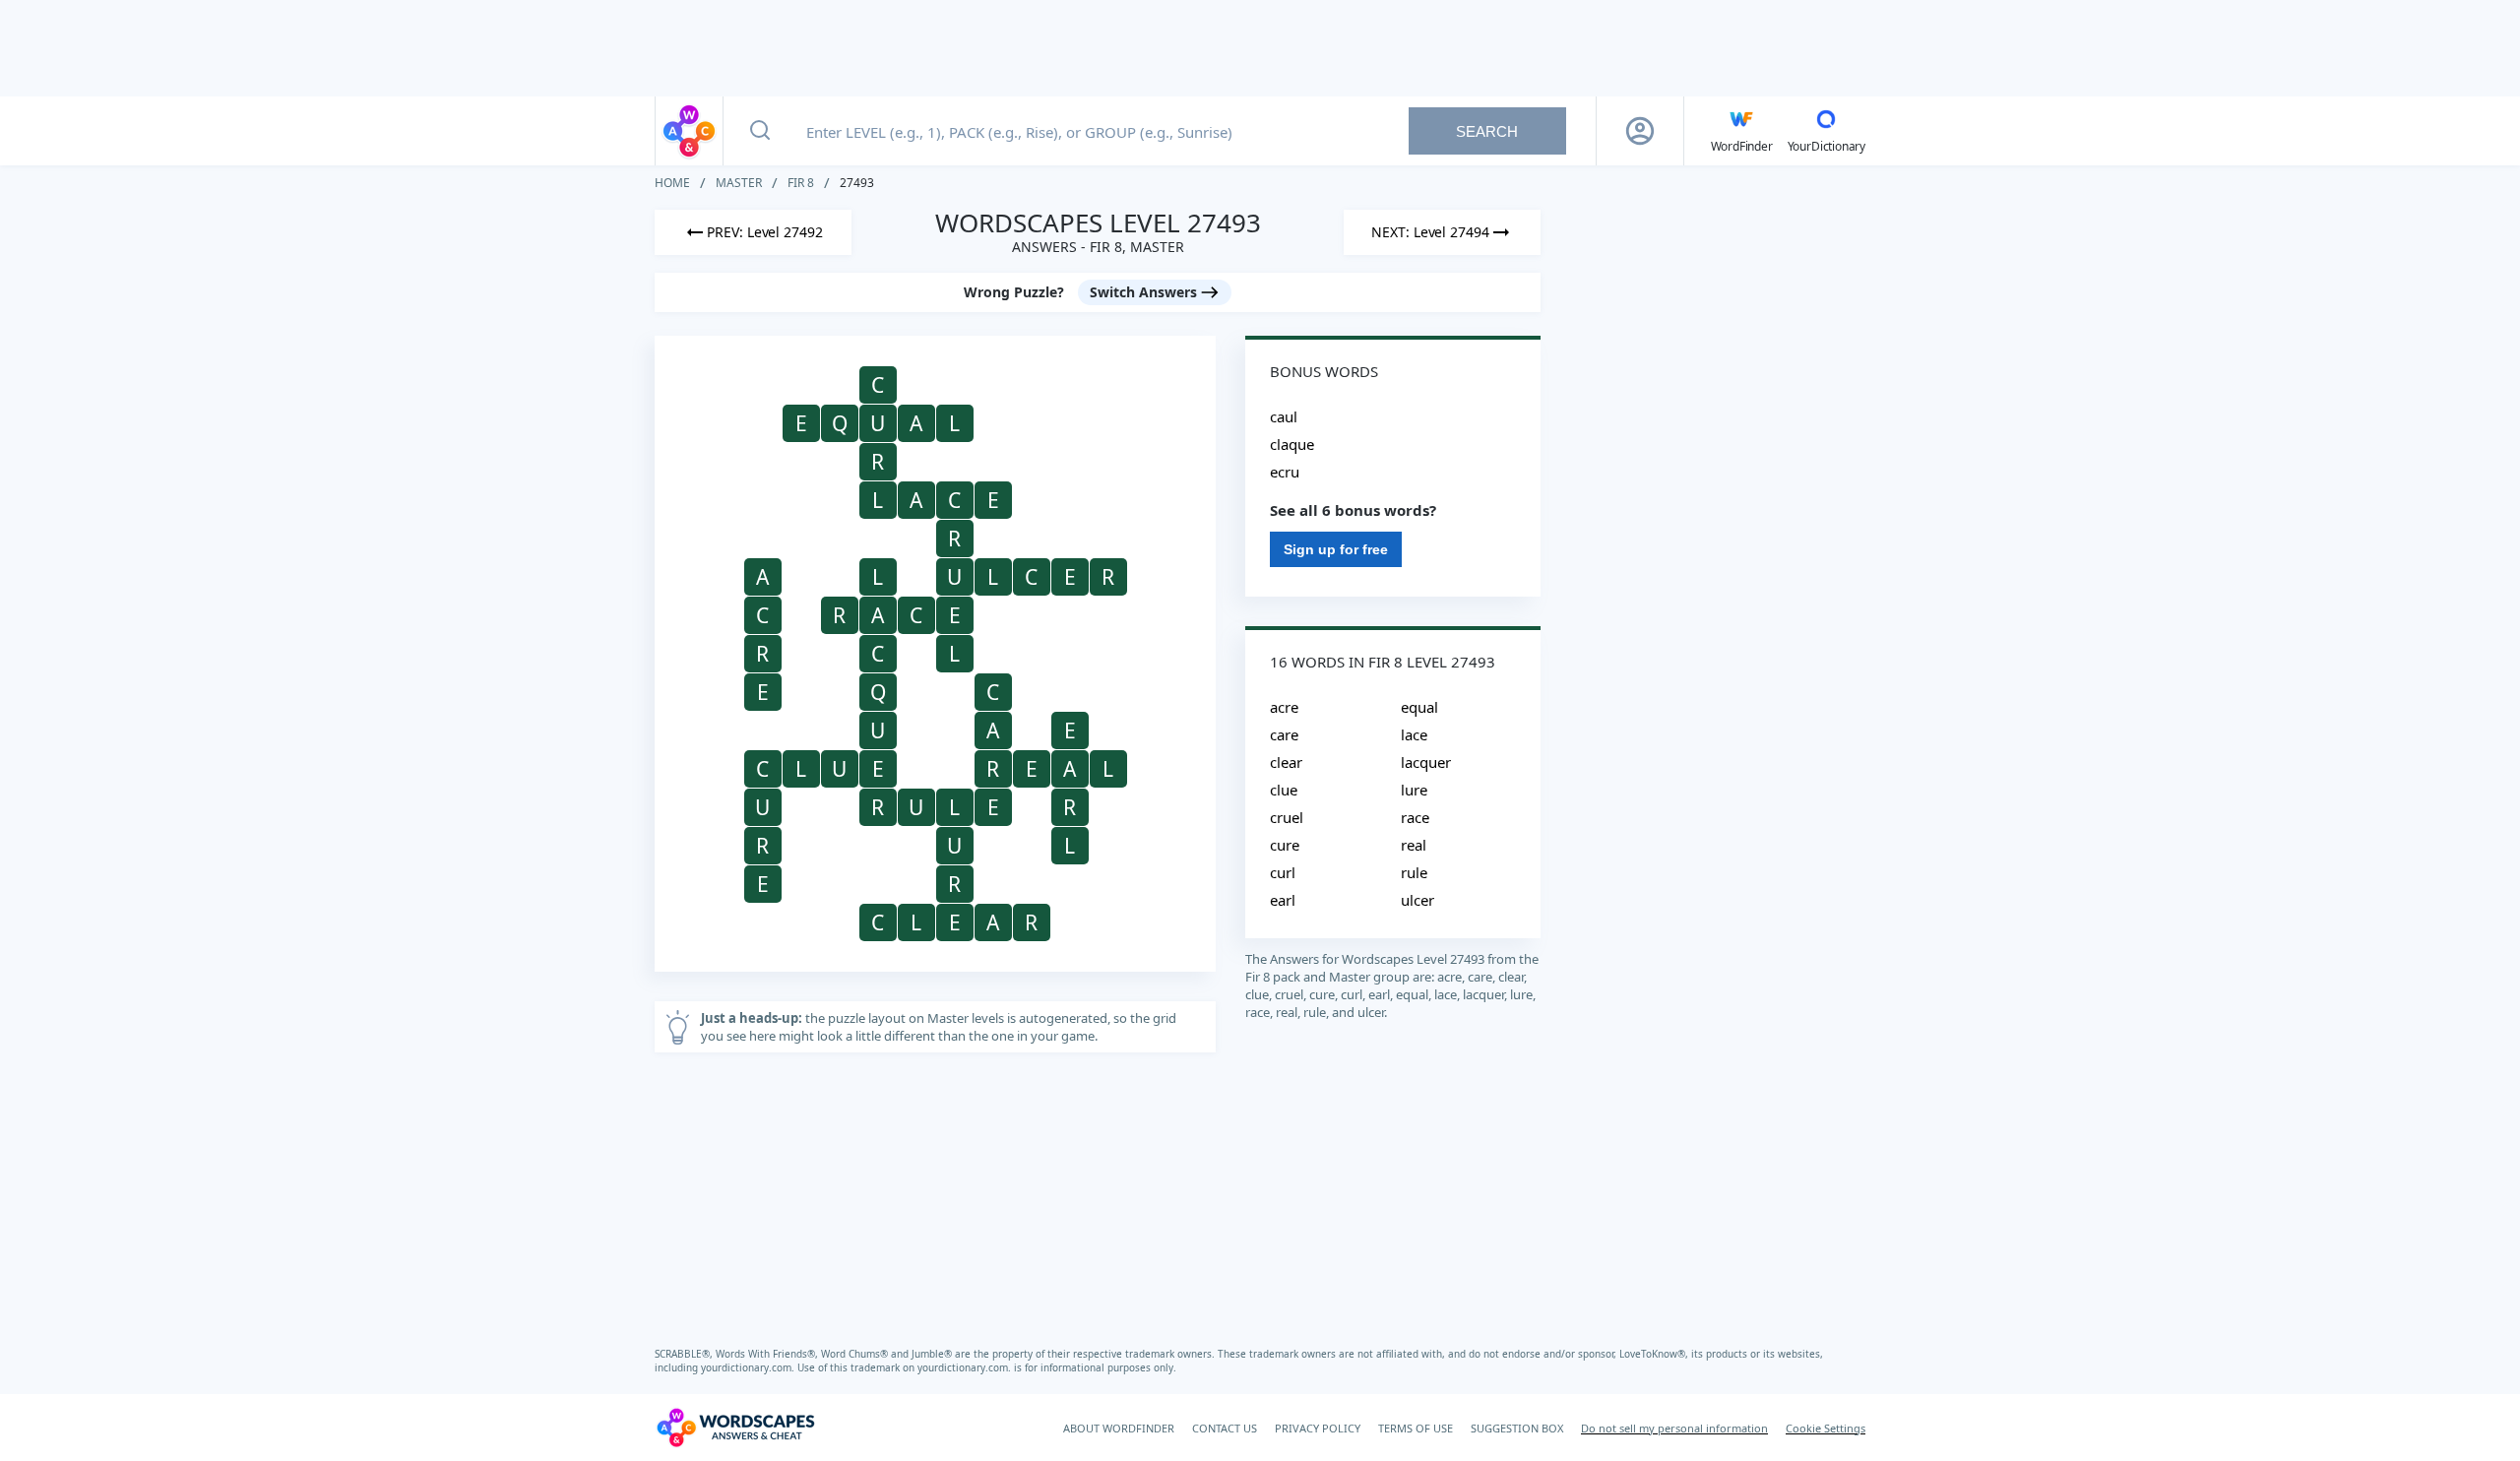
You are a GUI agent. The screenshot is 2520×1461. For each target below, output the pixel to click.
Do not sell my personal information (1674, 1428)
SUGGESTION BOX (1517, 1428)
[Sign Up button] (1640, 131)
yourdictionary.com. (749, 1367)
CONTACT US (1225, 1428)
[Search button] (760, 131)
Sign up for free (1336, 549)
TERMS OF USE (1416, 1428)
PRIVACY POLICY (1318, 1428)
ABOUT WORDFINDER (1119, 1428)
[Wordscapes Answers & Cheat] (689, 131)
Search (1487, 131)
